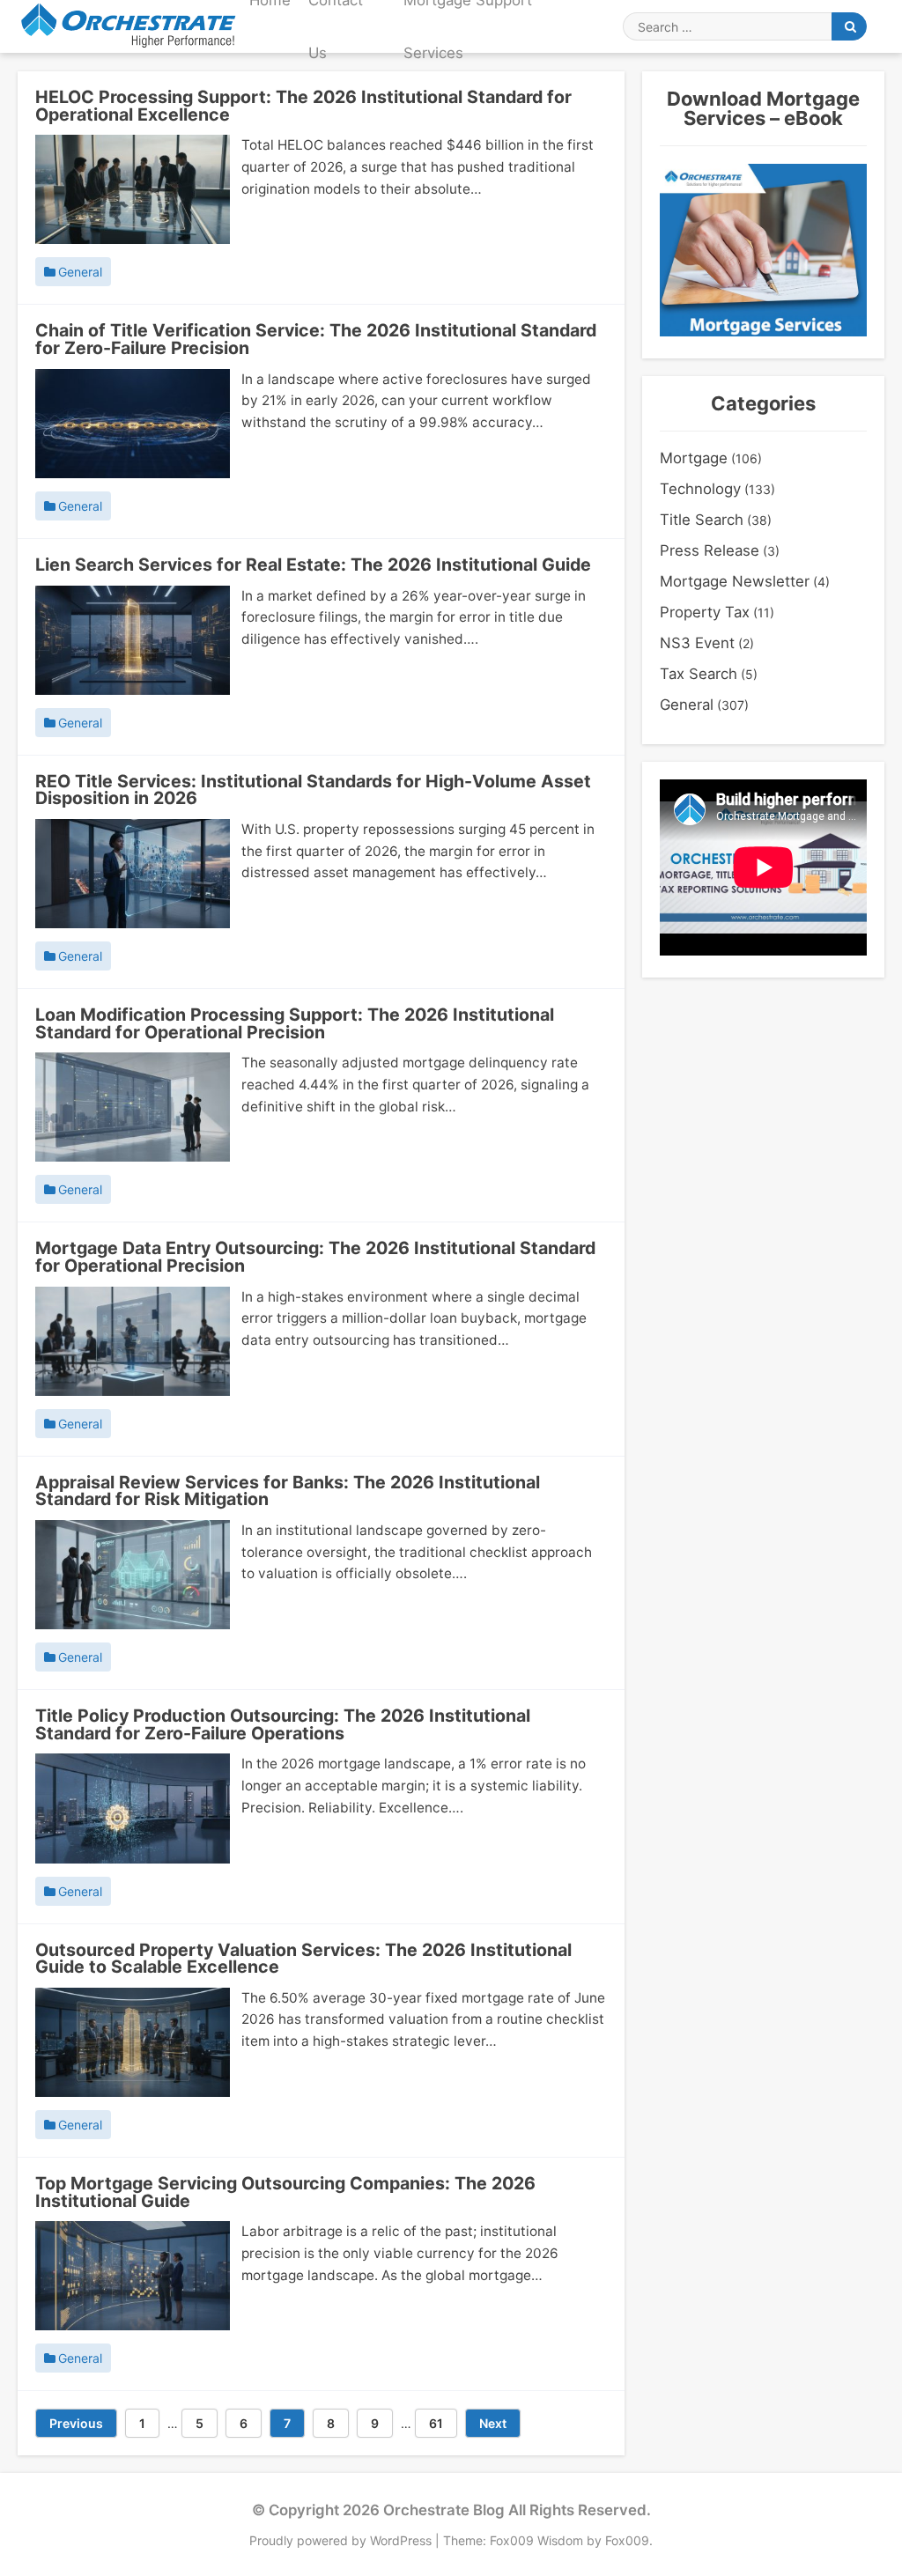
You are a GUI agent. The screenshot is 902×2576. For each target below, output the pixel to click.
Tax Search (699, 674)
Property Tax (705, 612)
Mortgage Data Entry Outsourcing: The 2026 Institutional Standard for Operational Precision (315, 1257)
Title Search (702, 520)
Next (493, 2423)
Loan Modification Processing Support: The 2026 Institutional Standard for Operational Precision (295, 1023)
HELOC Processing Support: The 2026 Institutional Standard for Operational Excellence (303, 106)
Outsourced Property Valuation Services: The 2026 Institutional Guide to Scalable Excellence (303, 1959)
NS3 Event (697, 643)
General (80, 272)
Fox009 (627, 2540)
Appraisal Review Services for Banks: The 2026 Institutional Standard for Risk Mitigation (288, 1491)
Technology (700, 489)
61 (443, 2423)
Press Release (710, 550)
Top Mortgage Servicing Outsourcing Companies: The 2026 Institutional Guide (285, 2192)
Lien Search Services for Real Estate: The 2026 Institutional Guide (313, 565)
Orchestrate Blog (444, 2510)
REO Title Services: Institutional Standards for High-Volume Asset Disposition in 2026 (313, 790)
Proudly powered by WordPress (342, 2540)
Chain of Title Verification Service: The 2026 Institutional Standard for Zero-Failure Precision (316, 339)
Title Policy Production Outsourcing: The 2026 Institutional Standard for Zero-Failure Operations (283, 1724)
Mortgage (694, 458)
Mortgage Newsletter (735, 581)
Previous (76, 2423)
